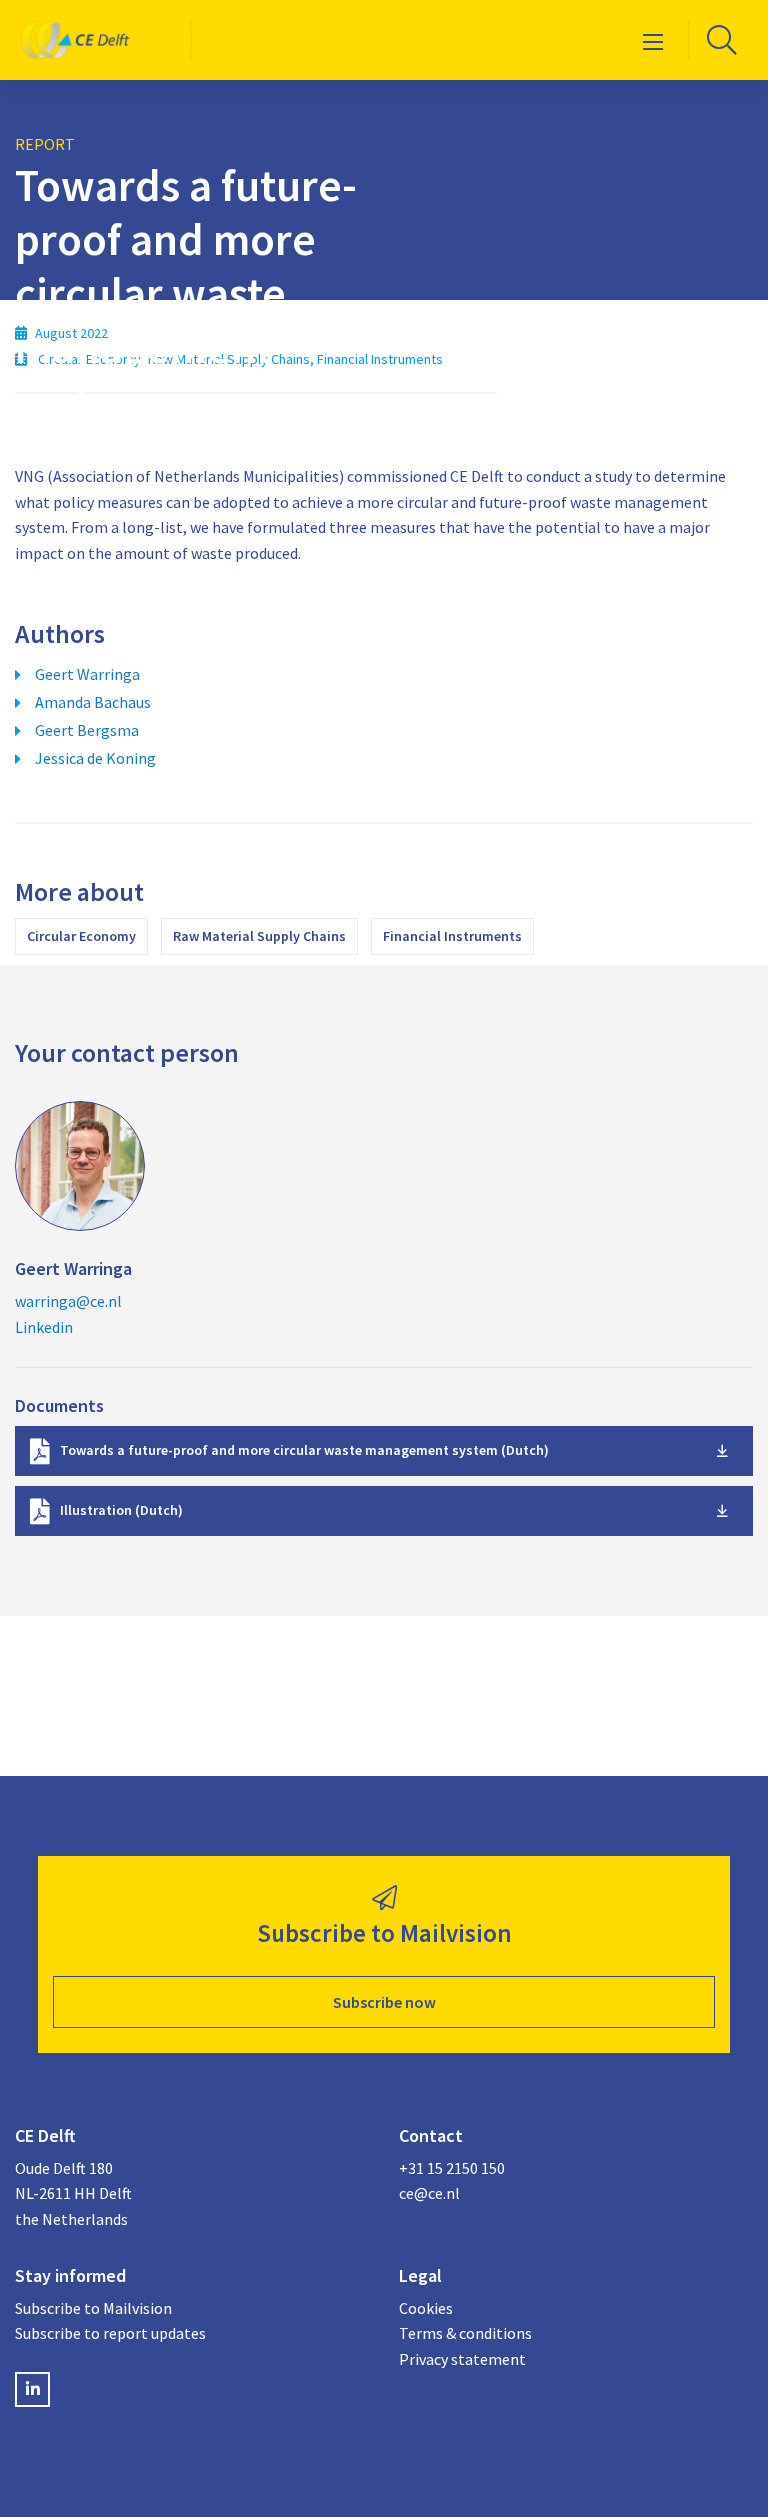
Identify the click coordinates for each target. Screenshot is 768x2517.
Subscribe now (384, 2002)
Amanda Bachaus (93, 702)
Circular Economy (81, 936)
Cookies (426, 2308)
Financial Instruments (452, 936)
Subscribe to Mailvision (93, 2308)
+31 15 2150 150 (452, 2168)
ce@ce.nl (429, 2193)
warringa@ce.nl (68, 1301)
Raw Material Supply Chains (259, 936)
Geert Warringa (87, 674)
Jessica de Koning (95, 758)
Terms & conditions (465, 2333)
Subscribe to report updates (110, 2333)
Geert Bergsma (87, 730)
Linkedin (44, 1327)
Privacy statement (462, 2359)
